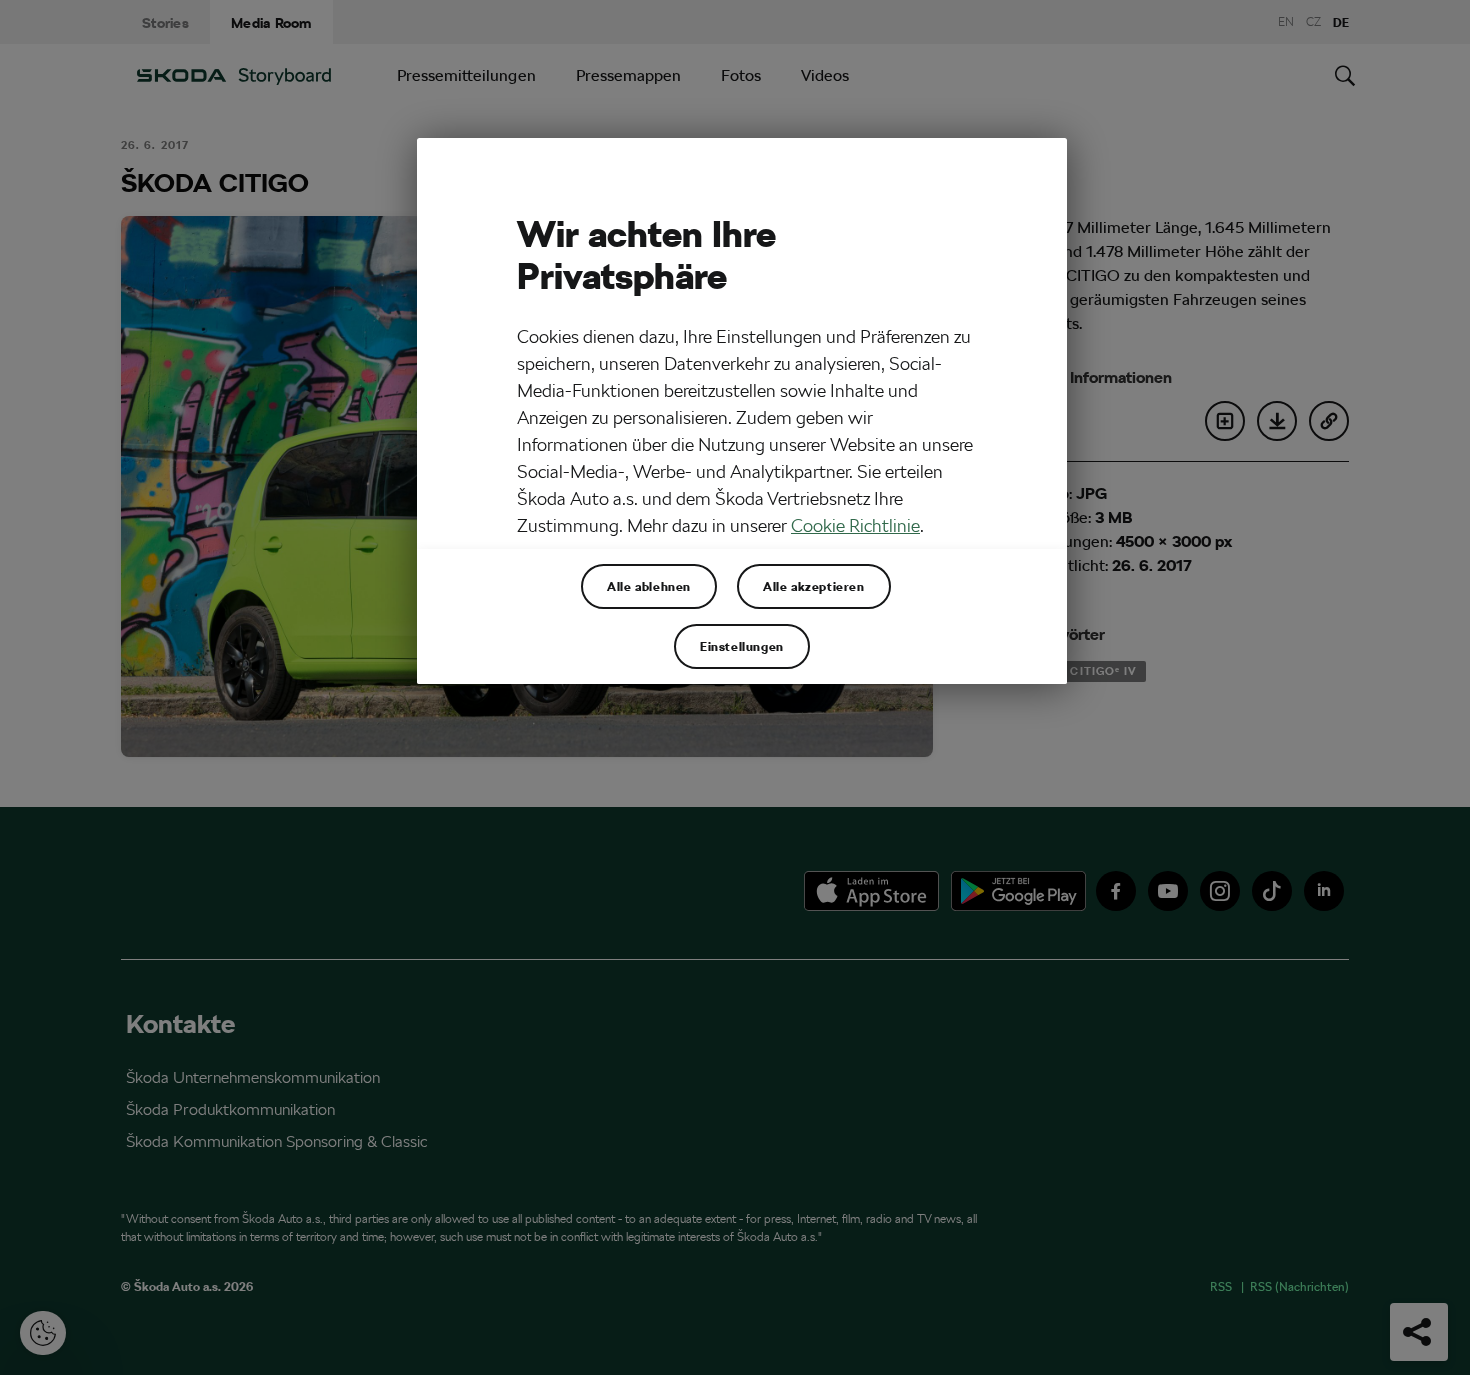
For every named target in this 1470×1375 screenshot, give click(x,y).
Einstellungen (742, 646)
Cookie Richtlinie (855, 525)
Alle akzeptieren (814, 586)
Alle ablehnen (649, 586)
